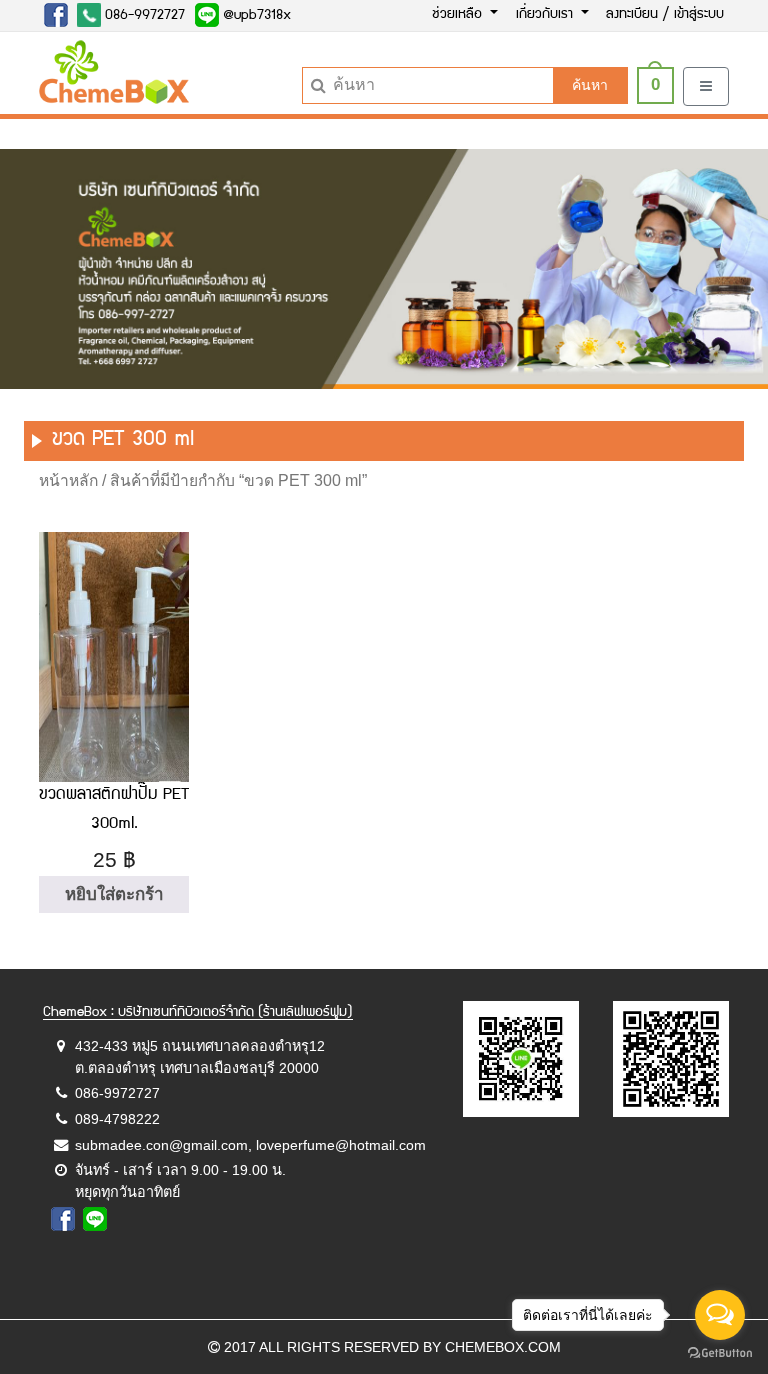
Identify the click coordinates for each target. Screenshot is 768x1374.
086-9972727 (143, 16)
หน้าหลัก (68, 480)
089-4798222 (117, 1119)
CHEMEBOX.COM (503, 1347)
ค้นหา (590, 85)
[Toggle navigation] (706, 86)
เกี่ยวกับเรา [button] (546, 15)
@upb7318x (255, 16)
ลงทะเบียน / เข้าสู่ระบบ (665, 15)
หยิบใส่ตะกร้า (114, 894)
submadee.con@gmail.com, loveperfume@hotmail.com (250, 1145)
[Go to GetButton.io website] (720, 1353)
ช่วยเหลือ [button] (459, 15)
